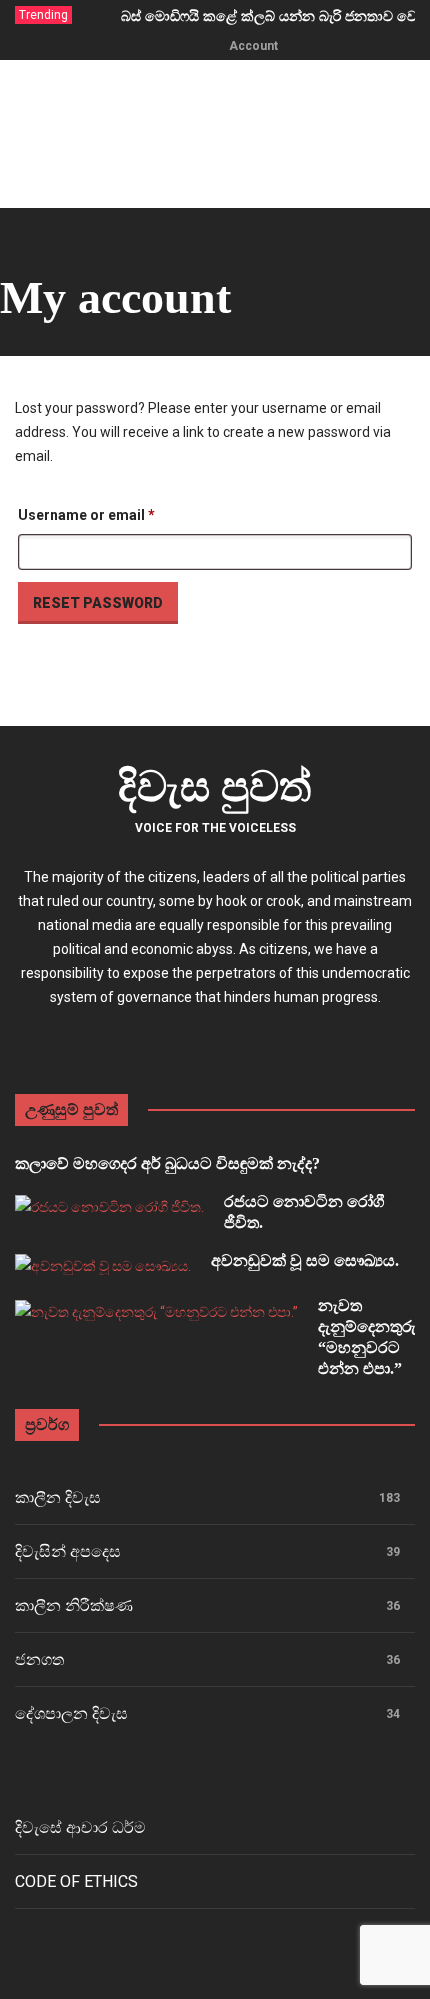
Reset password (98, 603)
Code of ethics (76, 1881)
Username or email (116, 514)
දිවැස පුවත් (215, 787)
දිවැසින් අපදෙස (68, 1551)
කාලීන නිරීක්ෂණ (74, 1605)
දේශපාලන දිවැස (71, 1713)
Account (253, 46)
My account (115, 297)
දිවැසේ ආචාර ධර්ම (80, 1827)
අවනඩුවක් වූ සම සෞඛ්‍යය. (305, 1260)
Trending (43, 15)
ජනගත (39, 1659)
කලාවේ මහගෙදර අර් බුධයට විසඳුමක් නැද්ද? (167, 1163)
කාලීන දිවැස (58, 1497)
